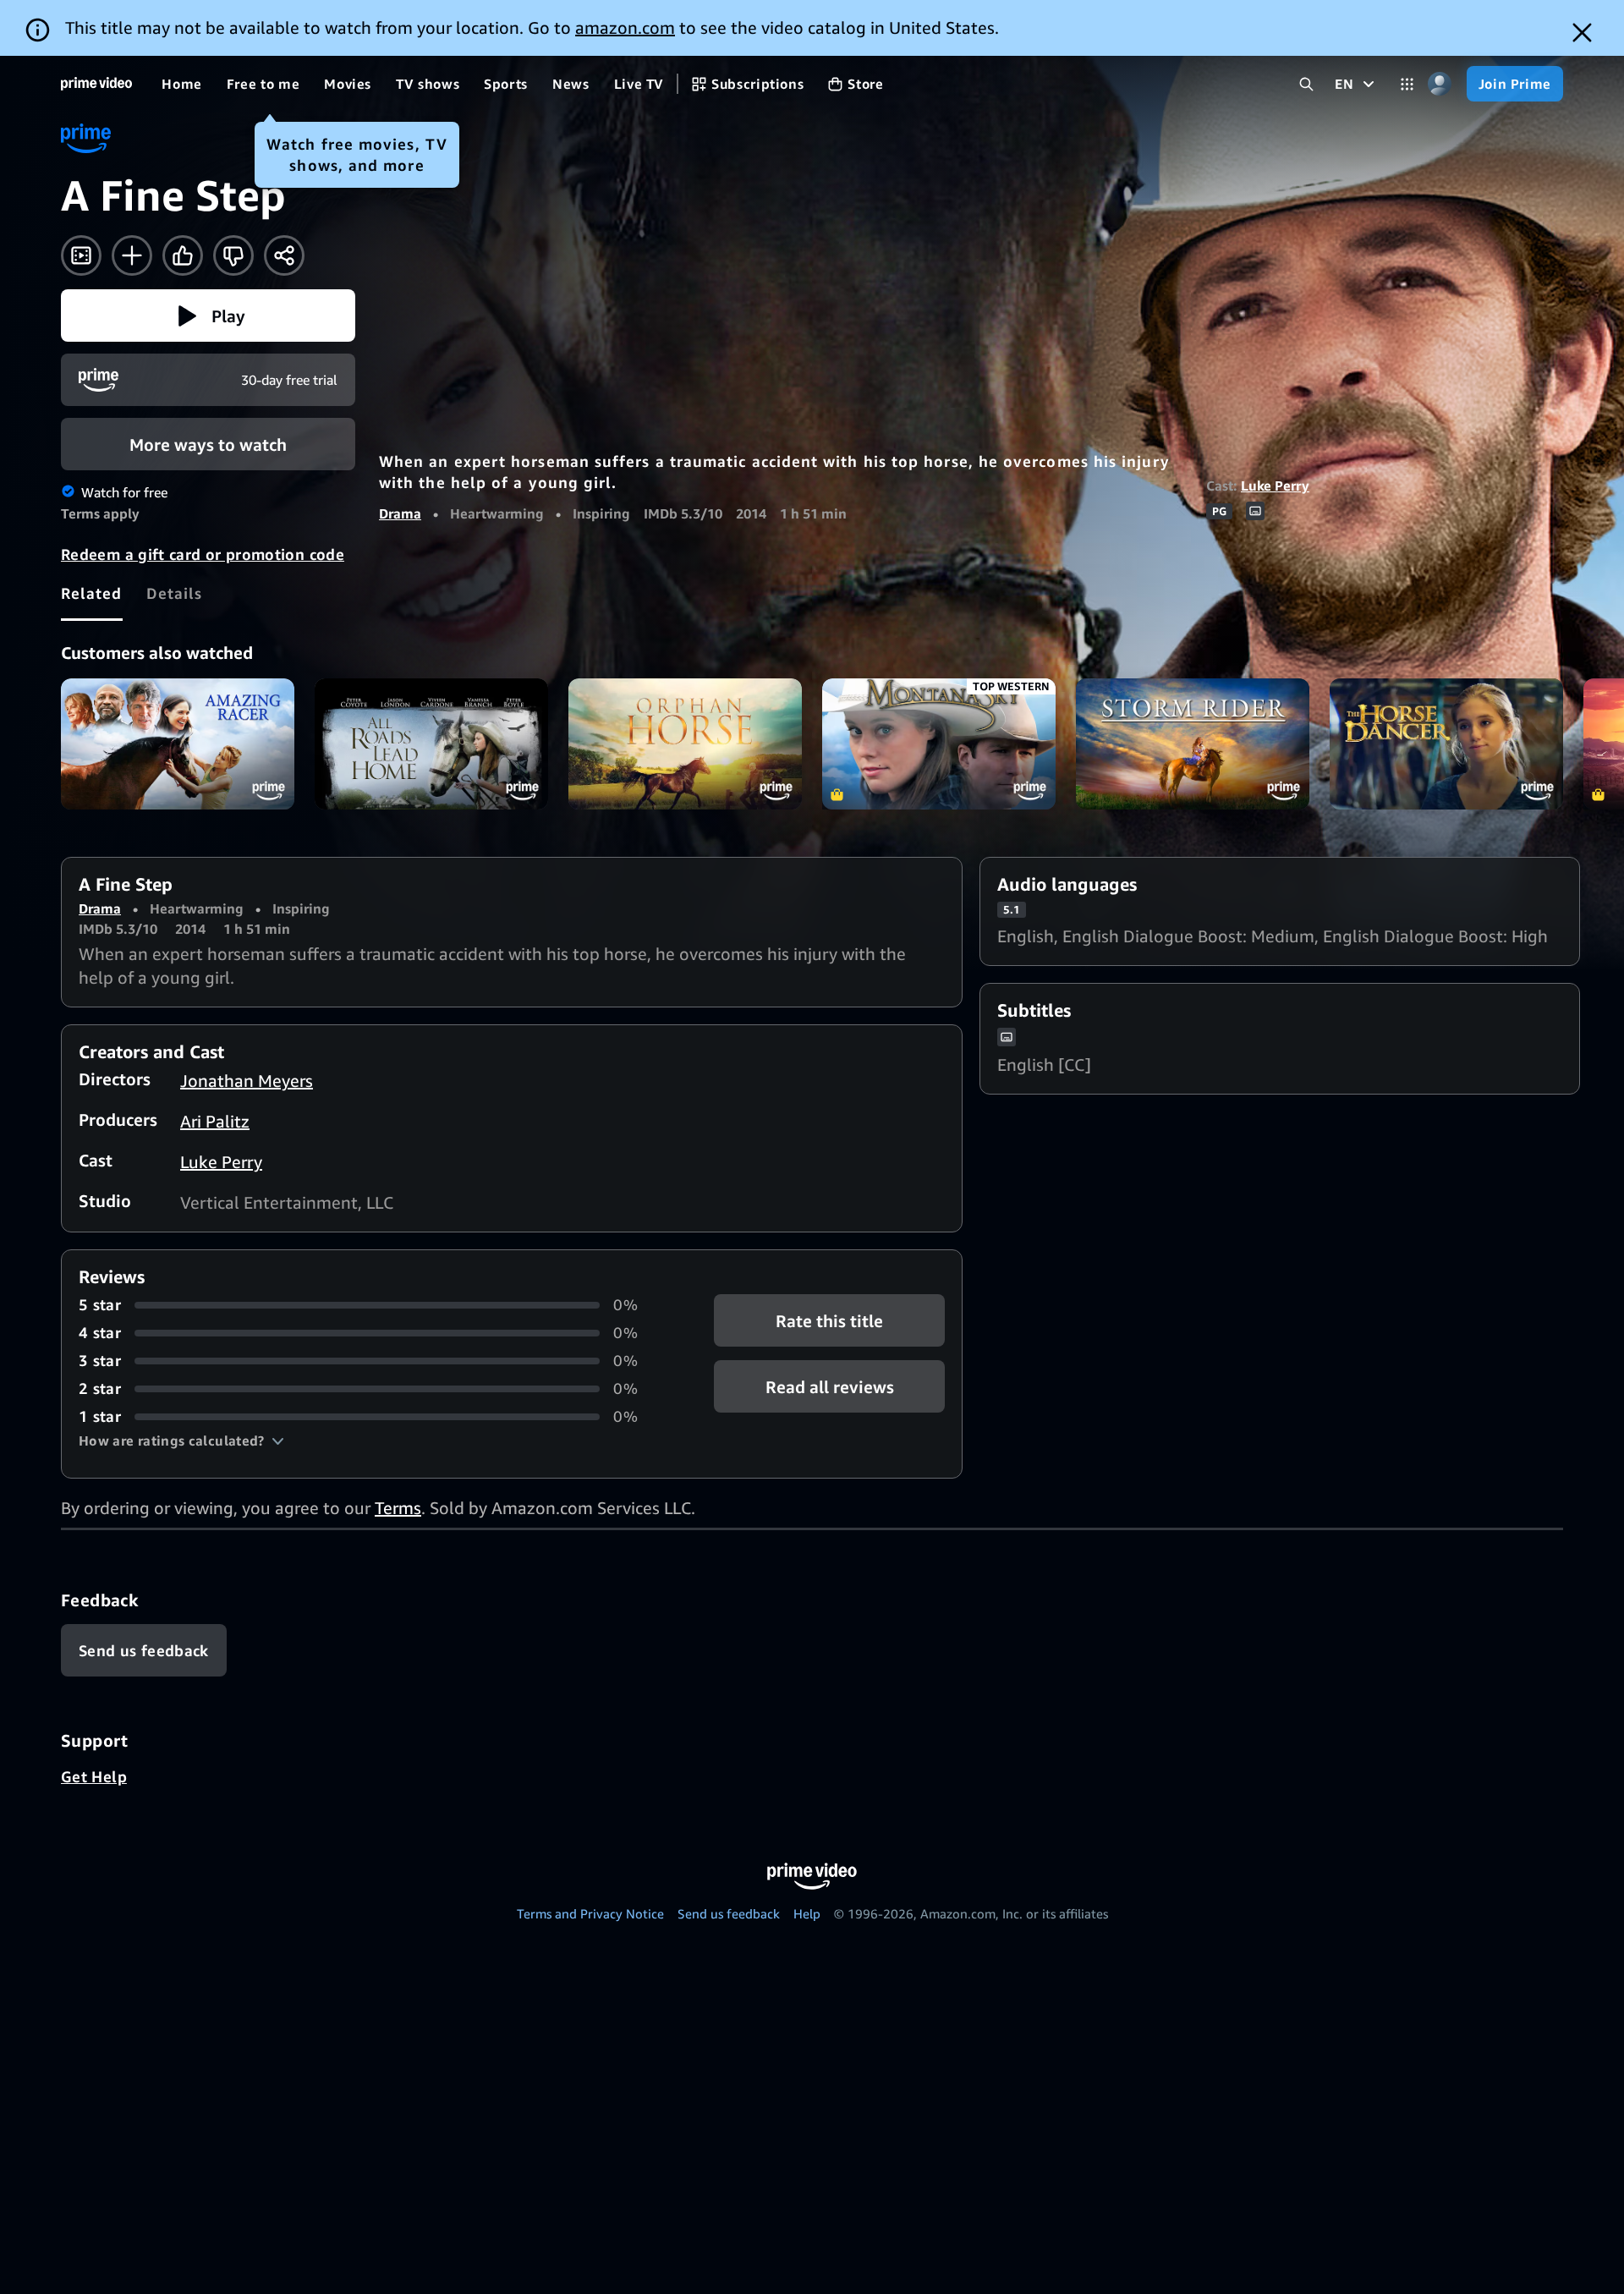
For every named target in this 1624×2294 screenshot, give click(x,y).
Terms (398, 1508)
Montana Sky (939, 744)
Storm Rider (1193, 744)
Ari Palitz (215, 1121)
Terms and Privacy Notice (590, 1913)
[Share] (284, 255)
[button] (208, 316)
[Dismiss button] (1582, 33)
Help (807, 1913)
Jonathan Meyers (247, 1081)
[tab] (92, 593)
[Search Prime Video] (1306, 84)
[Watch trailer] (81, 255)
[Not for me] (233, 255)
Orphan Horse (685, 744)
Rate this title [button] (829, 1321)
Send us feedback (729, 1913)
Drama (400, 513)
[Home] (96, 84)
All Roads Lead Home (431, 744)
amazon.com (625, 27)
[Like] (183, 255)
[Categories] (1407, 84)
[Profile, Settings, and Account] (1440, 84)
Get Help (94, 1776)
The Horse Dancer (1446, 744)
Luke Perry (1275, 486)
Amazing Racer (178, 744)
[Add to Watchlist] (132, 255)
